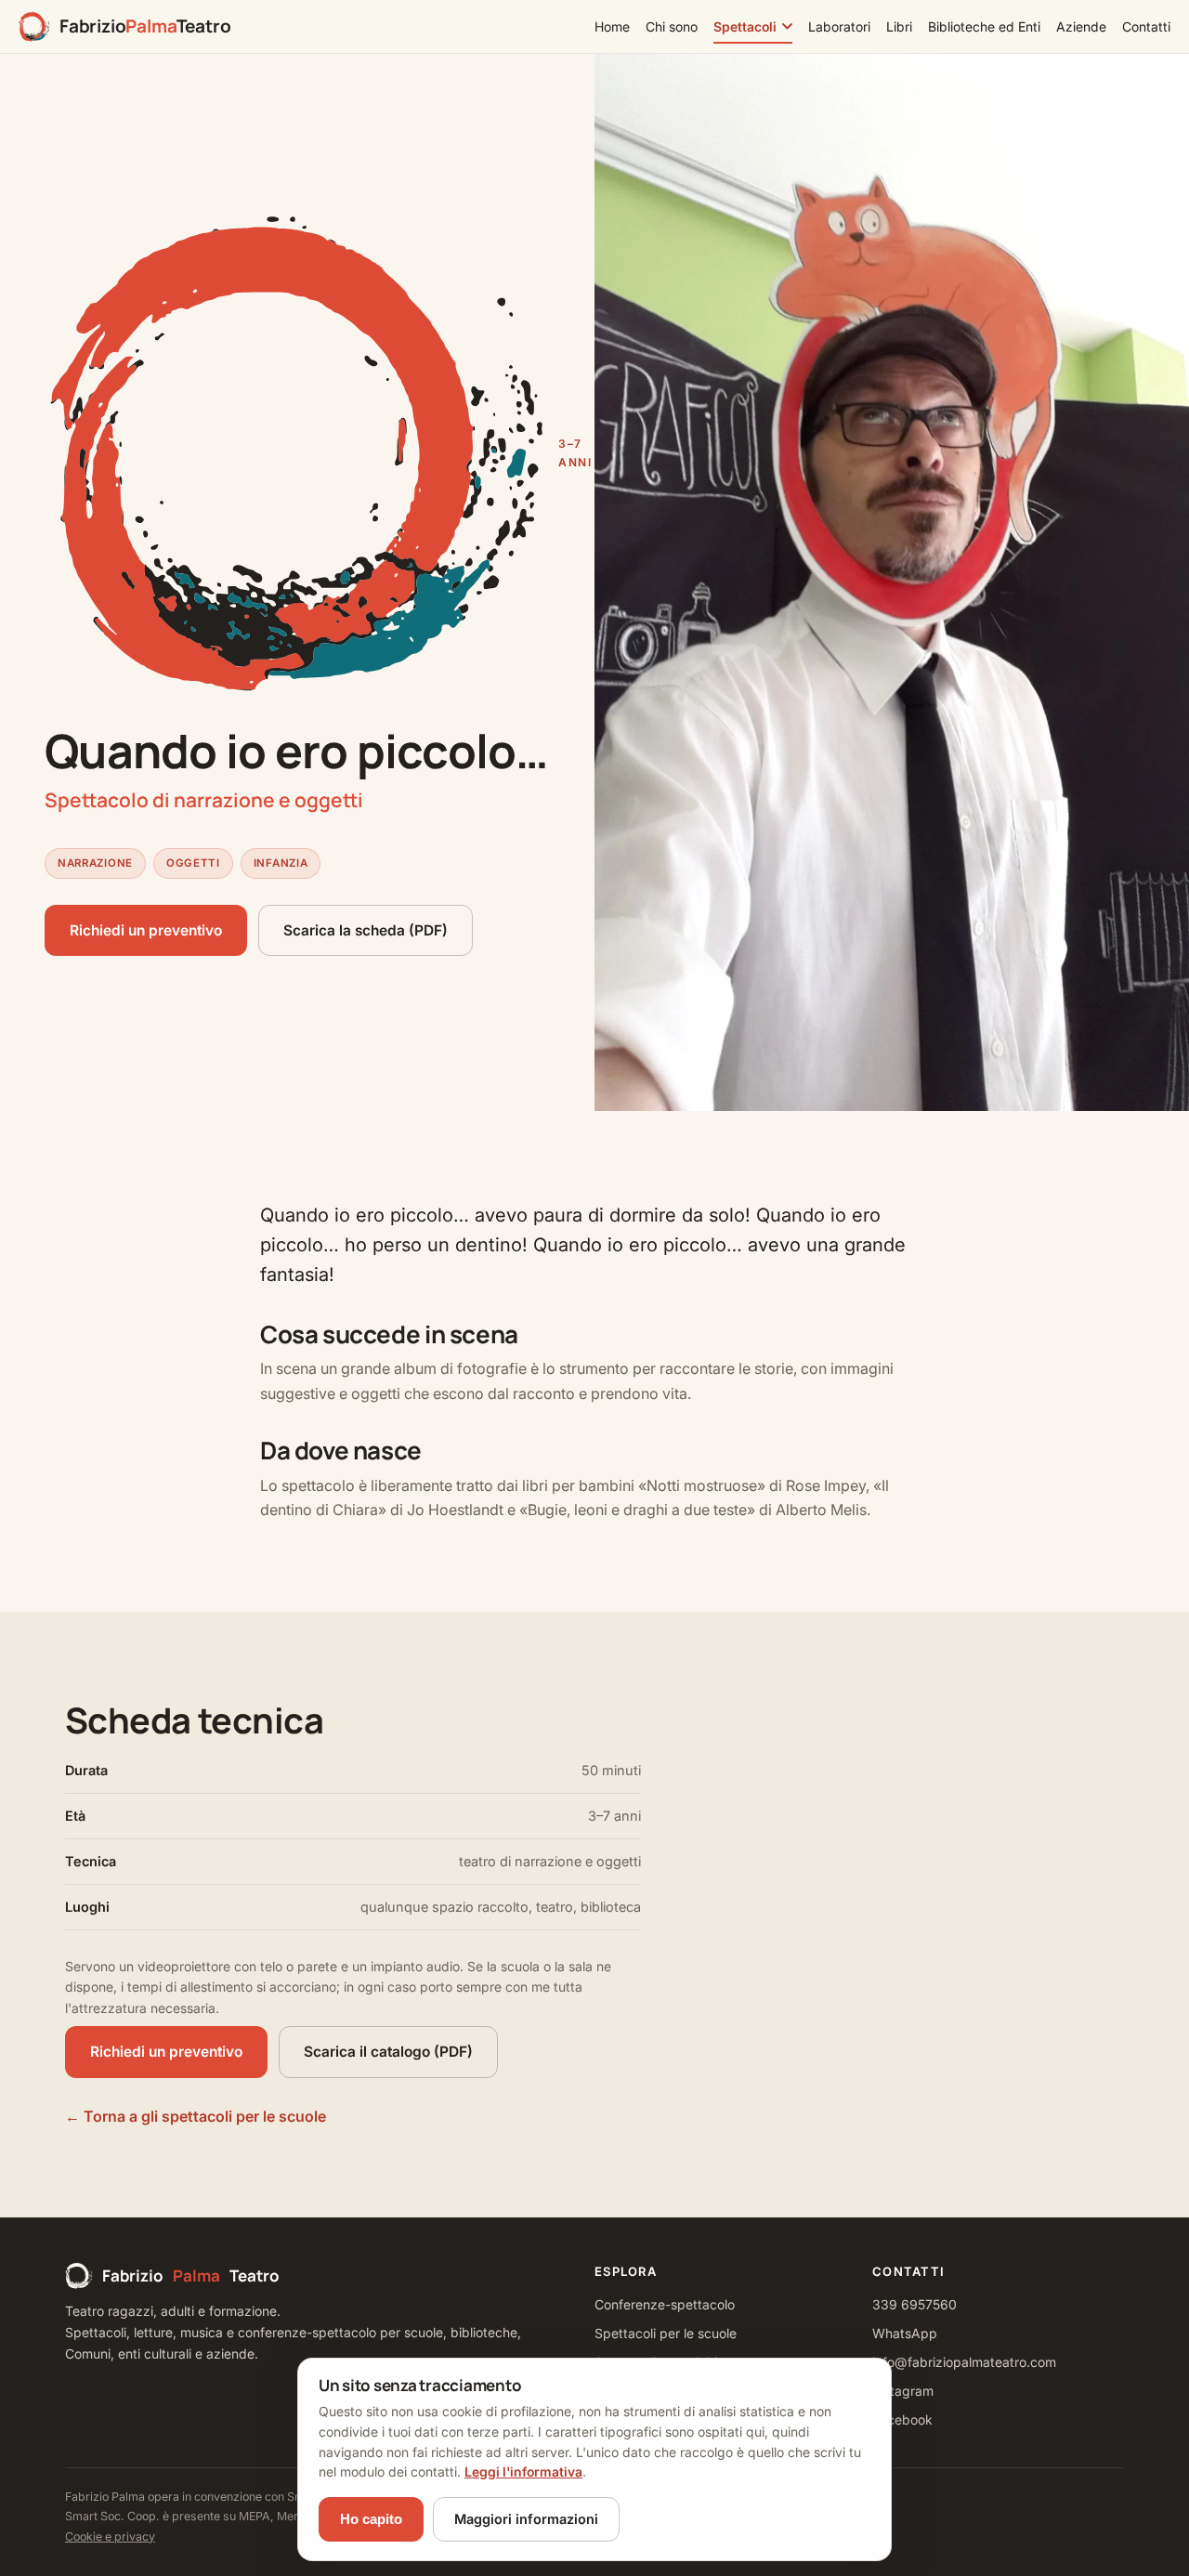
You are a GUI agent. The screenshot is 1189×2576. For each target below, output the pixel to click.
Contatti (1146, 26)
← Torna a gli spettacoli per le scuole (196, 2116)
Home (612, 26)
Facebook (902, 2419)
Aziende (1081, 26)
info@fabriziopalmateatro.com (964, 2362)
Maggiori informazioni (526, 2519)
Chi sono (672, 26)
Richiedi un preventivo (146, 930)
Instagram (903, 2391)
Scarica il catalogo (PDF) (388, 2052)
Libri (899, 26)
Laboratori (839, 26)
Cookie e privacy (110, 2537)
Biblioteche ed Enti (984, 26)
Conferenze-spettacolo (665, 2304)
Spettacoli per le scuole (666, 2333)
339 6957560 (915, 2304)
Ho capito (371, 2519)
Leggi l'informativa (523, 2471)
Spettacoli (745, 26)
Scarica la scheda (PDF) (366, 930)
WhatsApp (905, 2333)
